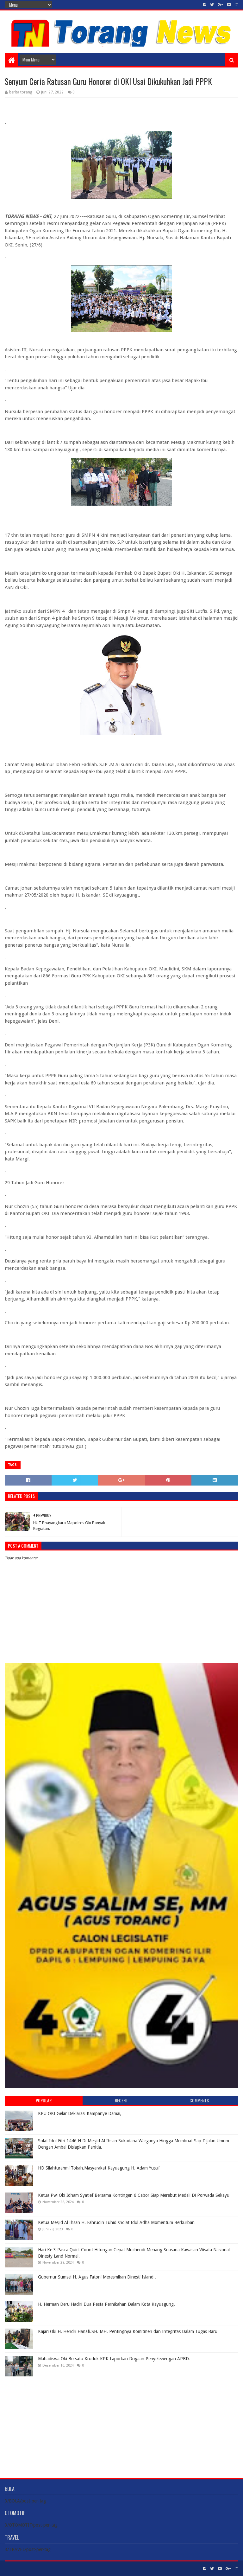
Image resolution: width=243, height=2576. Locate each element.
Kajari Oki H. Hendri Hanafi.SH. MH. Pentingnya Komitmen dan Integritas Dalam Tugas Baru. (128, 2331)
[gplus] (220, 5)
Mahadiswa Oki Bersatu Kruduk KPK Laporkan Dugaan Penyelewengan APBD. (114, 2359)
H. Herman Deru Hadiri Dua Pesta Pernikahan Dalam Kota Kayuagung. (106, 2304)
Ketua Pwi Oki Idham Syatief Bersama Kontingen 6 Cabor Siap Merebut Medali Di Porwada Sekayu (134, 2195)
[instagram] (236, 5)
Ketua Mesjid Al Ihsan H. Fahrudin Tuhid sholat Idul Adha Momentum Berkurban (116, 2222)
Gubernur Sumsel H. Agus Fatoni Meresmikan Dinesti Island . (97, 2277)
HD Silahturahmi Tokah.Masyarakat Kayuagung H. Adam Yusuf (99, 2168)
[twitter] (212, 5)
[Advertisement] (121, 2422)
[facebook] (205, 5)
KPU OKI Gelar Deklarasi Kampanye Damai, (80, 2113)
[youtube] (229, 5)
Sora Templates (40, 2569)
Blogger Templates (76, 2569)
